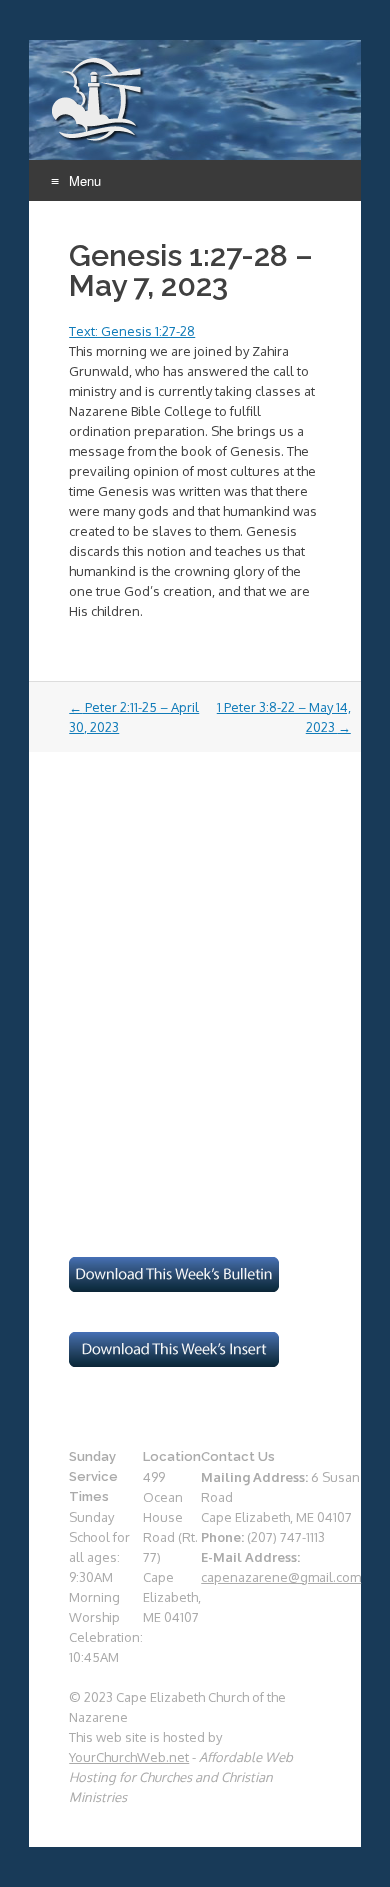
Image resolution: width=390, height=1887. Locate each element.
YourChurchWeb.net (129, 1757)
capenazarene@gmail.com (281, 1577)
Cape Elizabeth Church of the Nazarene (98, 101)
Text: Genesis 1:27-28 (132, 331)
